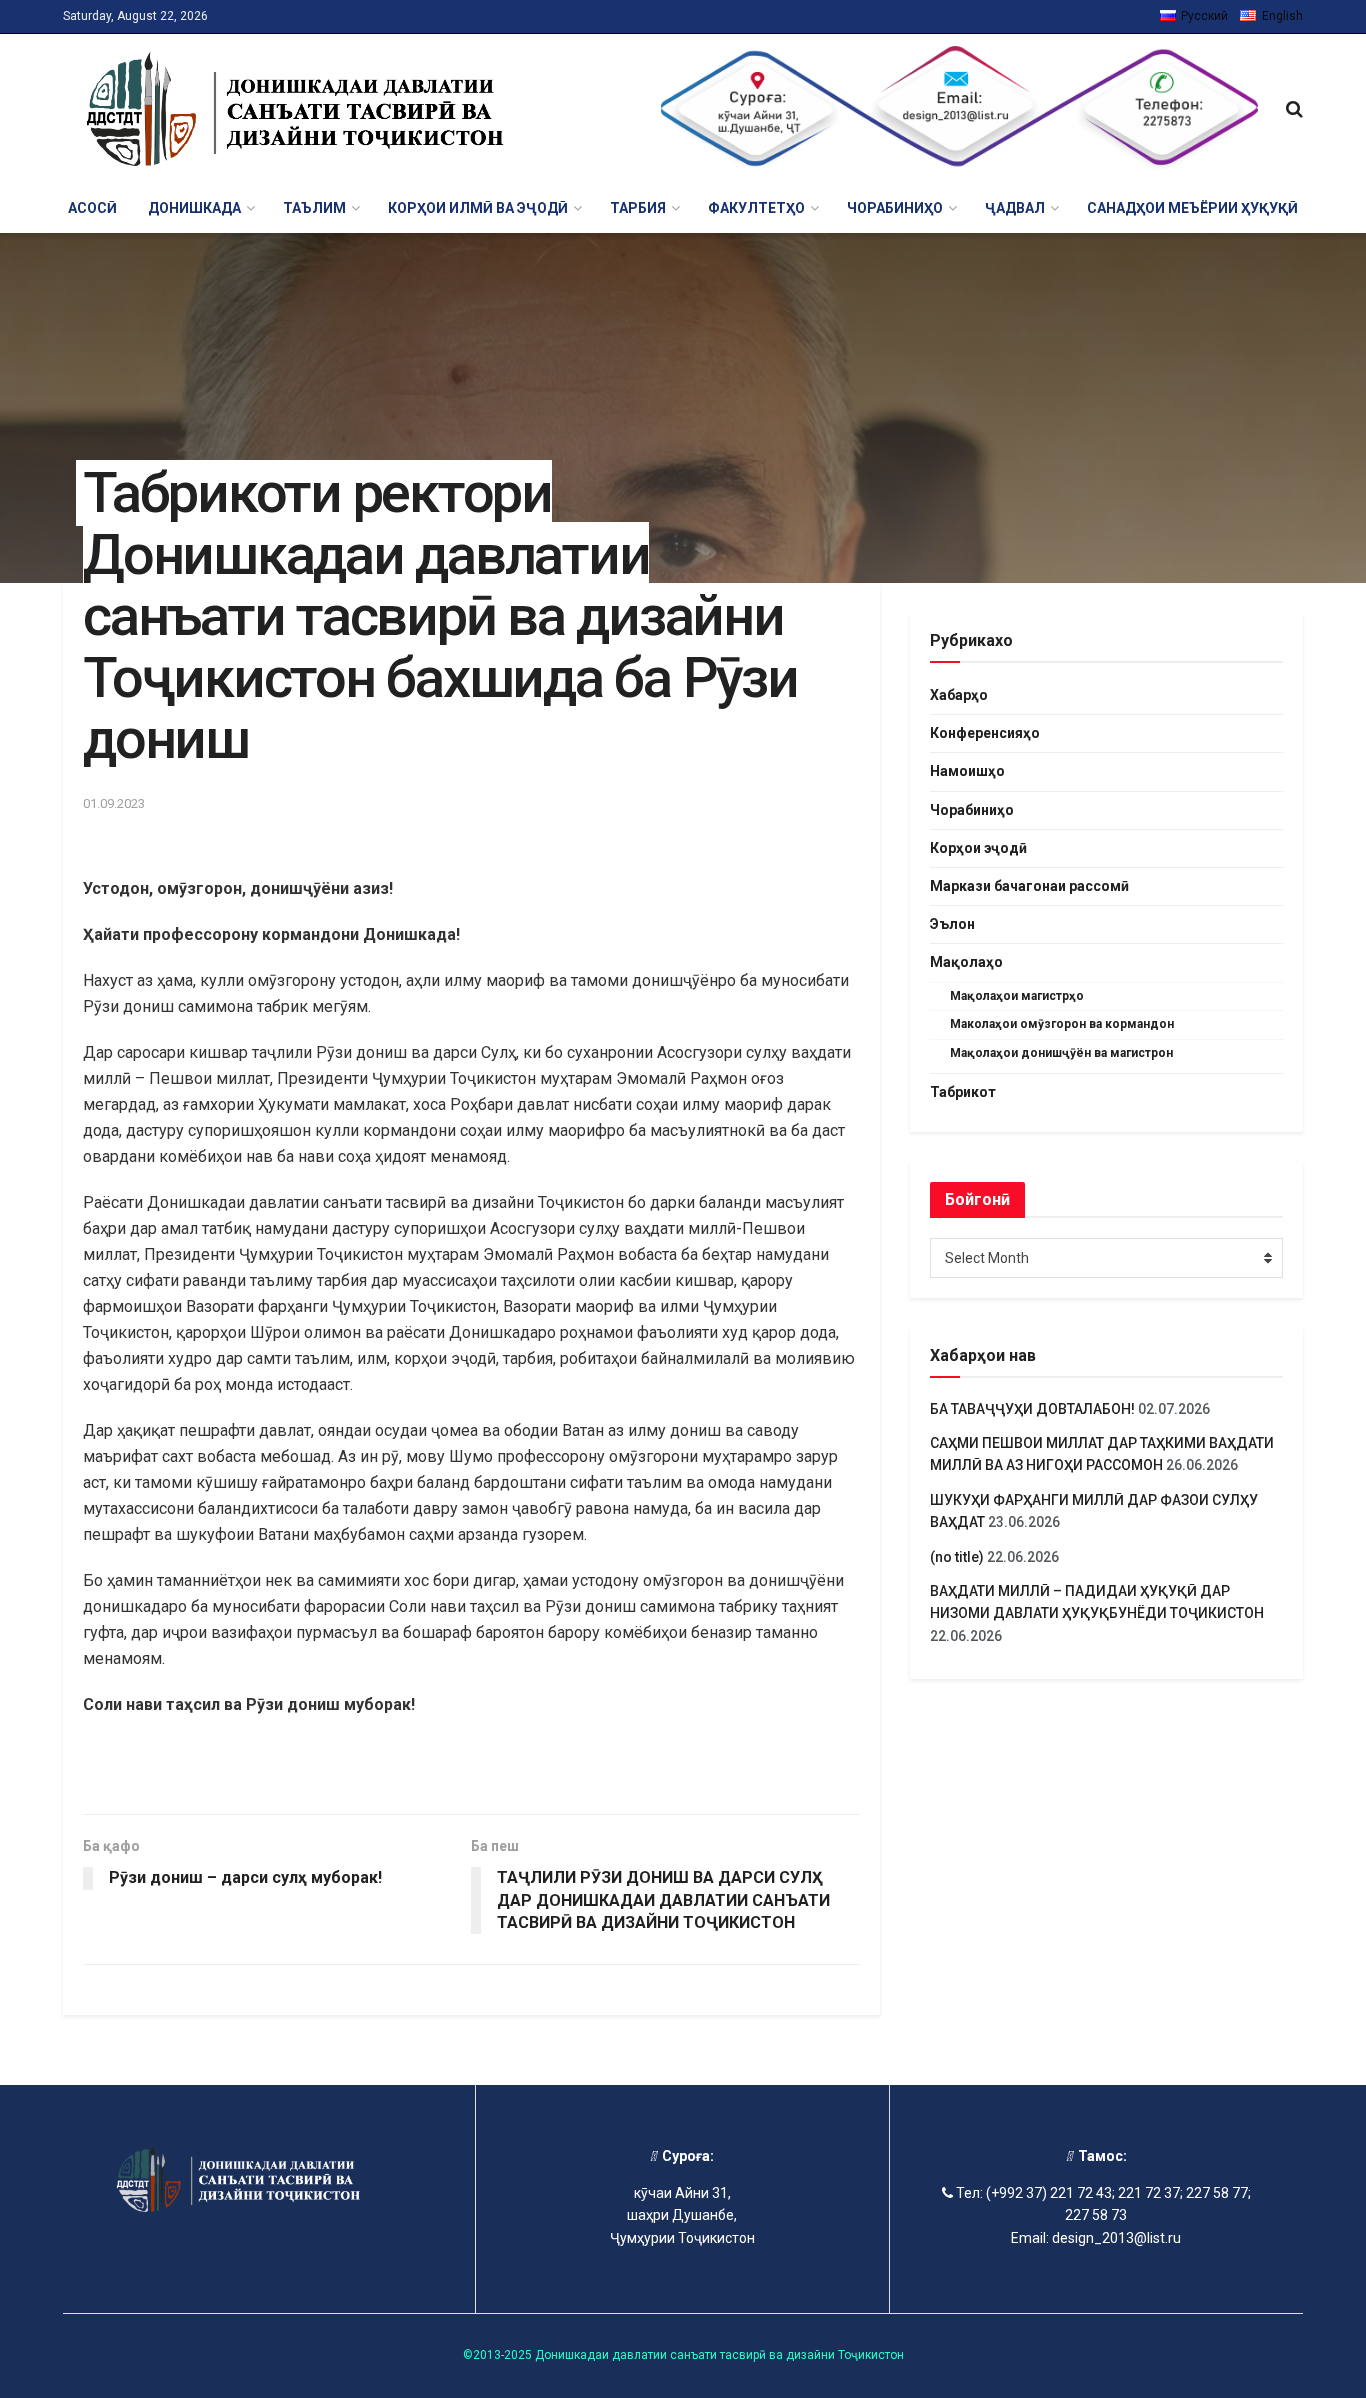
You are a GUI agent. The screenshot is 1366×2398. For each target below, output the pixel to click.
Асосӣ (92, 208)
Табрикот (963, 1092)
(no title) (957, 1557)
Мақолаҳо (966, 962)
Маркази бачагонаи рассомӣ (1029, 886)
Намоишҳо (967, 771)
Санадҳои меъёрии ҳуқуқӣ (1192, 208)
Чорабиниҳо (972, 810)
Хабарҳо (959, 695)
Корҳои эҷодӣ (978, 848)
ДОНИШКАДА (194, 208)
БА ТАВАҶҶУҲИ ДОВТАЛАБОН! (1032, 1409)
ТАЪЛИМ (314, 208)
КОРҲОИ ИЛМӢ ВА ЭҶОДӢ (478, 208)
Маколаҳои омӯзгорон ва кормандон (1062, 1024)
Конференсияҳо (985, 733)
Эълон (952, 924)
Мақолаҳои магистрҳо (1017, 996)
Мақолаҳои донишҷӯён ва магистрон (1061, 1053)
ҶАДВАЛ (1015, 208)
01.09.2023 (114, 803)
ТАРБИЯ (638, 208)
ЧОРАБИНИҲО (895, 208)
